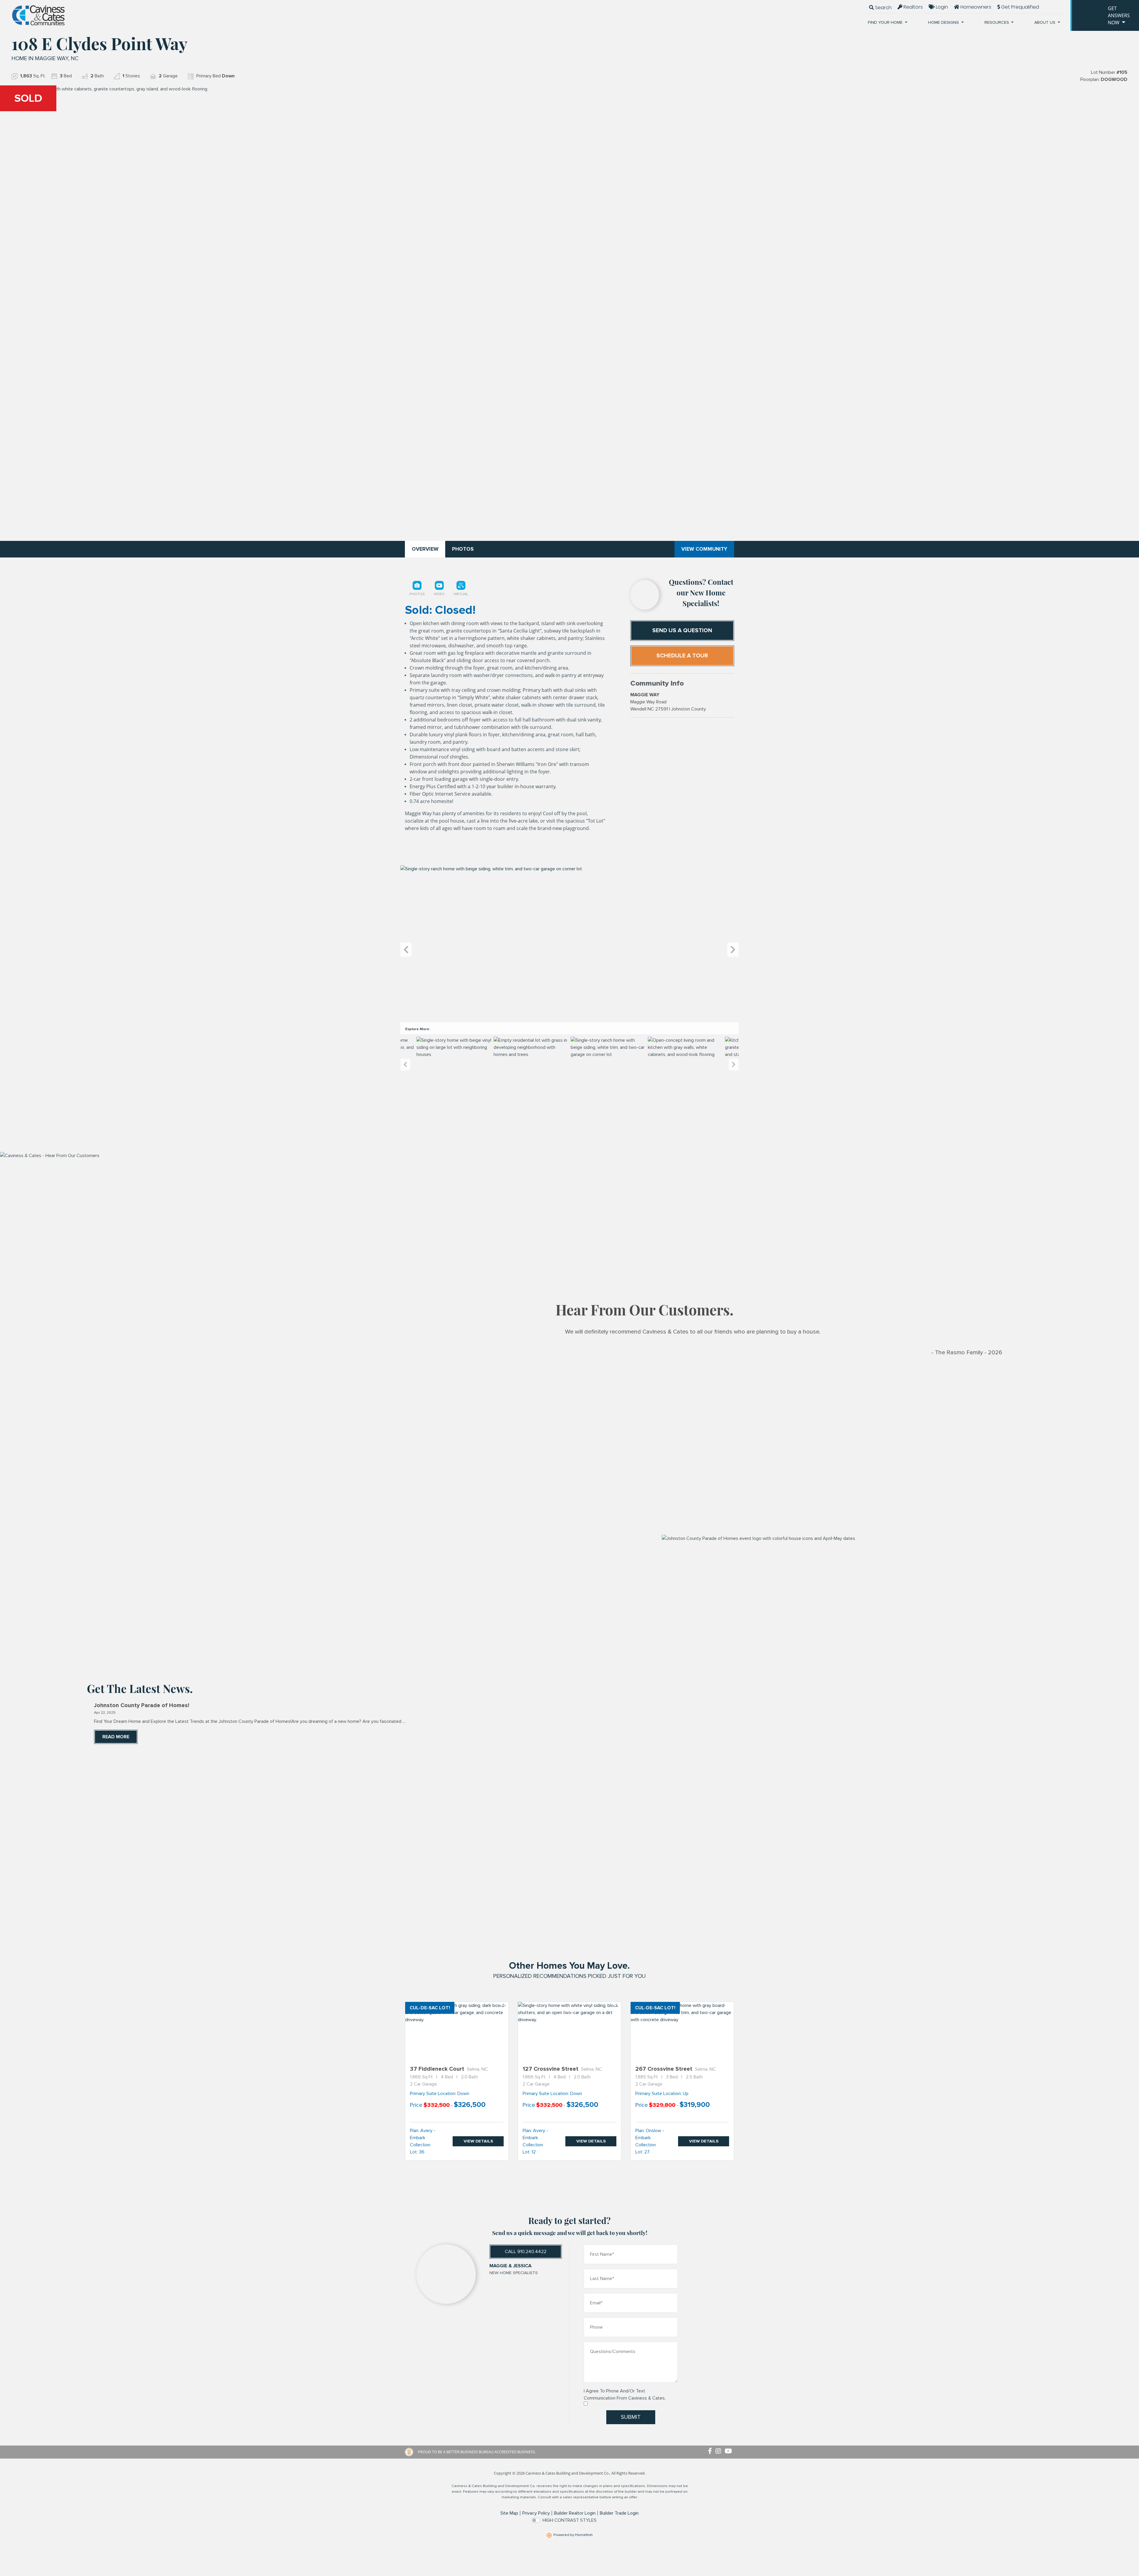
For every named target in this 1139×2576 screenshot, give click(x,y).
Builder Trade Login (619, 2513)
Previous (406, 950)
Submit (631, 2417)
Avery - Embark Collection (423, 2138)
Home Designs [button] (944, 22)
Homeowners (975, 7)
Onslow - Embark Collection (650, 2138)
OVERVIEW (425, 549)
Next (733, 950)
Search (883, 8)
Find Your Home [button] (886, 22)
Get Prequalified (1019, 7)
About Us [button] (1045, 22)
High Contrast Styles (569, 2520)
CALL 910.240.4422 (526, 2252)
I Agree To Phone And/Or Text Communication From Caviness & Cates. (625, 2395)
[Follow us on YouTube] (729, 2451)
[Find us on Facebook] (712, 2451)
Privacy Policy (536, 2513)
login (941, 7)
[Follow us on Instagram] (720, 2451)
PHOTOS (463, 549)
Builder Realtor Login (575, 2513)
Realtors (913, 7)
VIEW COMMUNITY (704, 549)
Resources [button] (997, 22)
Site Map (509, 2513)
